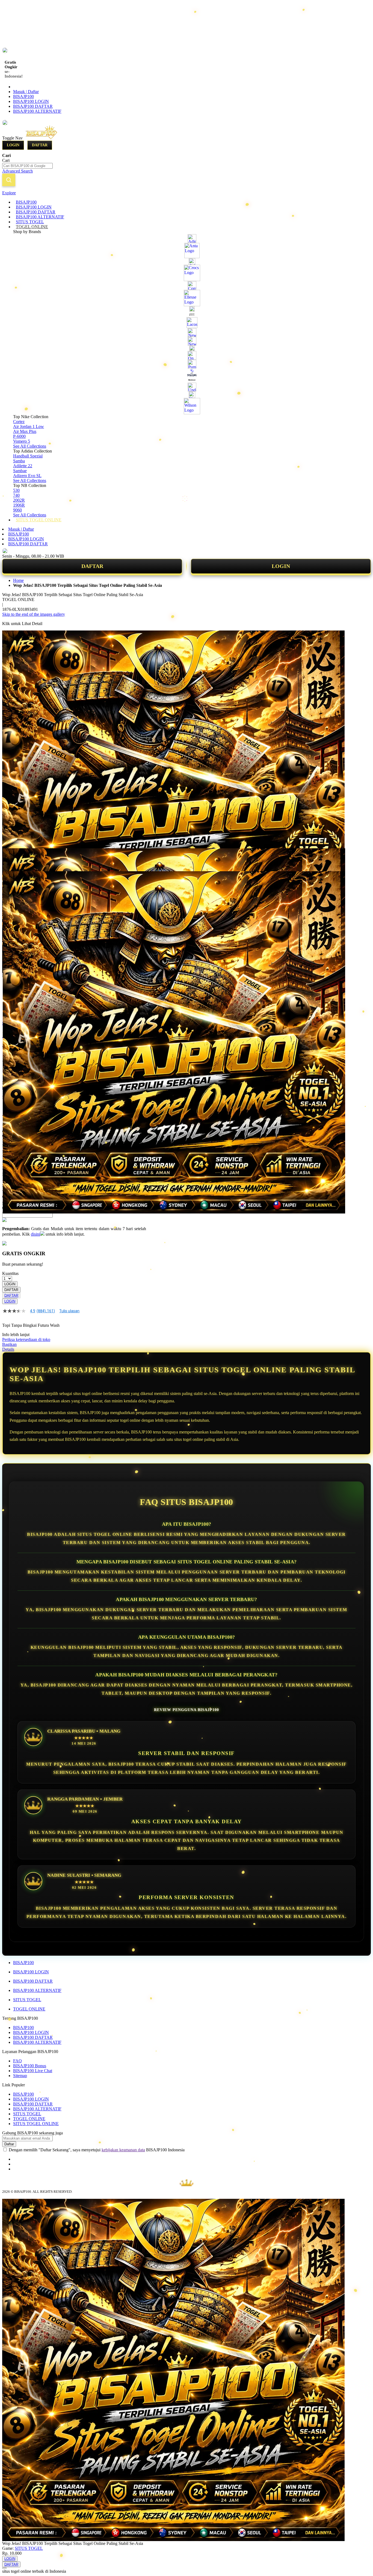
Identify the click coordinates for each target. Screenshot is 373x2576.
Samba (19, 461)
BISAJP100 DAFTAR (33, 106)
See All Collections (30, 446)
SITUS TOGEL (27, 2000)
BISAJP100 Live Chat (33, 2071)
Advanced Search (17, 171)
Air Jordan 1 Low (29, 426)
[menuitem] (26, 202)
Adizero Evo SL (27, 476)
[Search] (9, 180)
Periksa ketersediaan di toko (26, 1339)
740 (16, 495)
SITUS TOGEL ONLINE (36, 2124)
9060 (17, 510)
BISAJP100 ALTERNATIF (37, 111)
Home (18, 580)
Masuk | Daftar (26, 92)
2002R (19, 500)
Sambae (20, 471)
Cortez (19, 422)
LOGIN (281, 566)
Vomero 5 (22, 441)
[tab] (187, 193)
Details (8, 1349)
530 (16, 490)
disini (35, 1234)
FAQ (17, 2061)
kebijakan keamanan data (123, 2150)
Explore (9, 193)
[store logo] (47, 138)
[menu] (187, 361)
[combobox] (27, 166)
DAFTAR (92, 566)
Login (13, 145)
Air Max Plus (25, 431)
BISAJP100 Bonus (30, 2066)
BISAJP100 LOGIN (31, 101)
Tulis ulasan (69, 1311)
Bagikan (9, 1344)
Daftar (40, 145)
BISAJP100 (23, 96)
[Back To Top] (4, 2568)
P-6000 (19, 436)
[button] (14, 859)
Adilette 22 (23, 466)
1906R (19, 505)
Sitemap (20, 2076)
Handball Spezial (28, 456)
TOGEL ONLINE (29, 2009)
